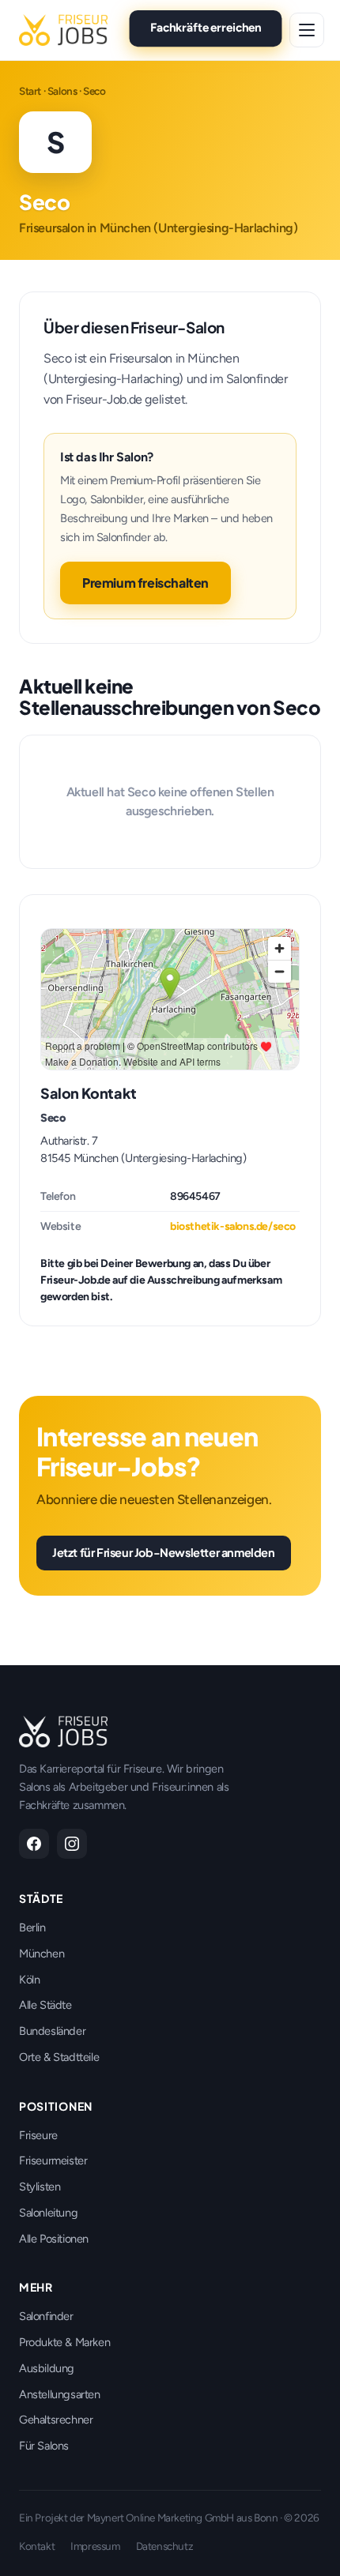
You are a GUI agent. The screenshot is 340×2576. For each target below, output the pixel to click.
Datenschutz (165, 2546)
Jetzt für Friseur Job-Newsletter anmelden (164, 1552)
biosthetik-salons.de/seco (233, 1226)
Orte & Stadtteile (59, 2057)
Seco (53, 1118)
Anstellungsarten (60, 2394)
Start (30, 91)
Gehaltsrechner (56, 2420)
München (42, 1954)
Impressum (95, 2546)
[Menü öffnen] (307, 30)
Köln (29, 1980)
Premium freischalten (145, 583)
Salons (62, 91)
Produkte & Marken (64, 2342)
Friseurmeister (53, 2160)
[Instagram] (72, 1844)
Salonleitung (48, 2213)
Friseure (38, 2135)
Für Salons (44, 2446)
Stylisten (40, 2187)
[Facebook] (34, 1844)
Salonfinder (46, 2316)
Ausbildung (47, 2368)
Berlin (32, 1927)
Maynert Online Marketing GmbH (161, 2518)
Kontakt (37, 2546)
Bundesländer (52, 2031)
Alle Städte (45, 2005)
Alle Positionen (54, 2239)
